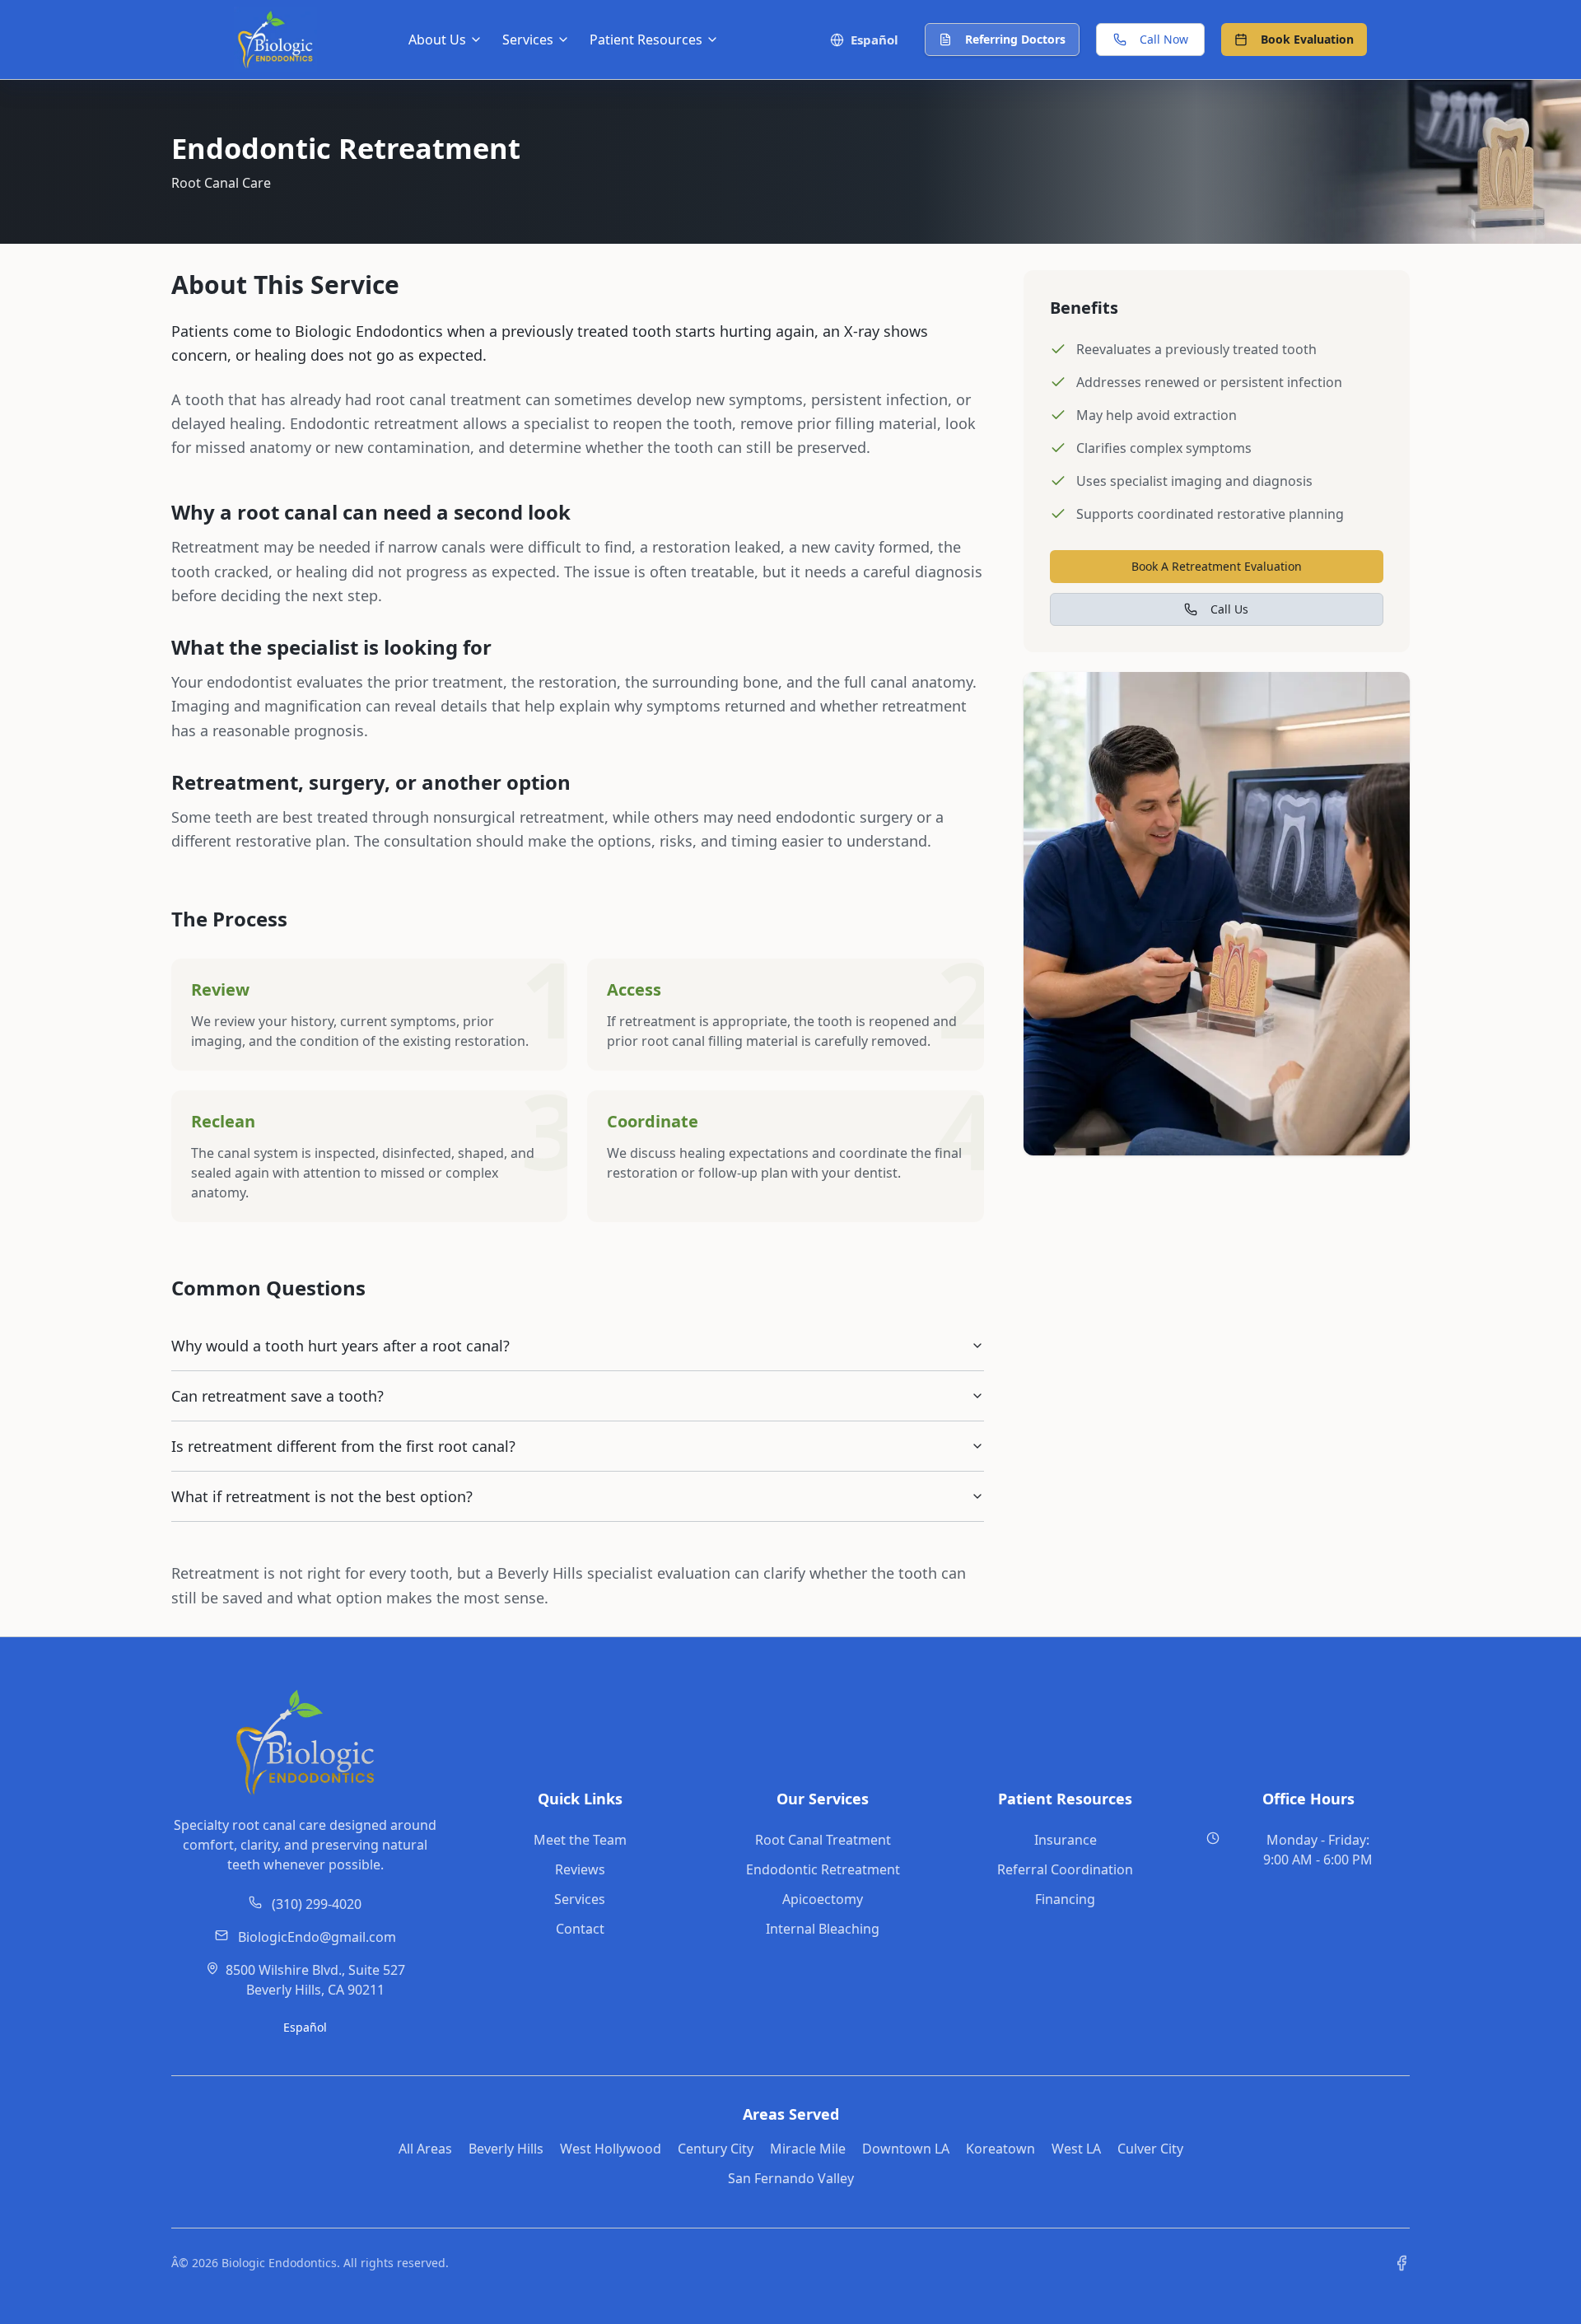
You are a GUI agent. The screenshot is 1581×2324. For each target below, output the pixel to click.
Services (580, 1899)
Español (305, 2027)
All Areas (425, 2149)
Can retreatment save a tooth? (277, 1396)
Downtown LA (906, 2149)
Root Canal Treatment (823, 1840)
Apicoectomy (823, 1899)
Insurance (1066, 1840)
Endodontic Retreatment (823, 1869)
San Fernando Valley (791, 2178)
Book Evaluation (1307, 39)
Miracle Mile (808, 2149)
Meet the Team (580, 1840)
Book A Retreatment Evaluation (1217, 566)
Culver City (1150, 2149)
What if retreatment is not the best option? (322, 1496)
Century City (716, 2149)
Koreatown (1000, 2149)
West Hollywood (611, 2149)
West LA (1076, 2149)
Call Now (1164, 39)
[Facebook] (1401, 2263)
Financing (1065, 1899)
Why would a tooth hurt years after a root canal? (340, 1346)
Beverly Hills (506, 2149)
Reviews (580, 1869)
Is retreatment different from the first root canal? (343, 1446)
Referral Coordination (1065, 1869)
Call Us (1229, 609)
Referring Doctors (1015, 39)
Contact (580, 1929)
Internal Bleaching (823, 1929)
